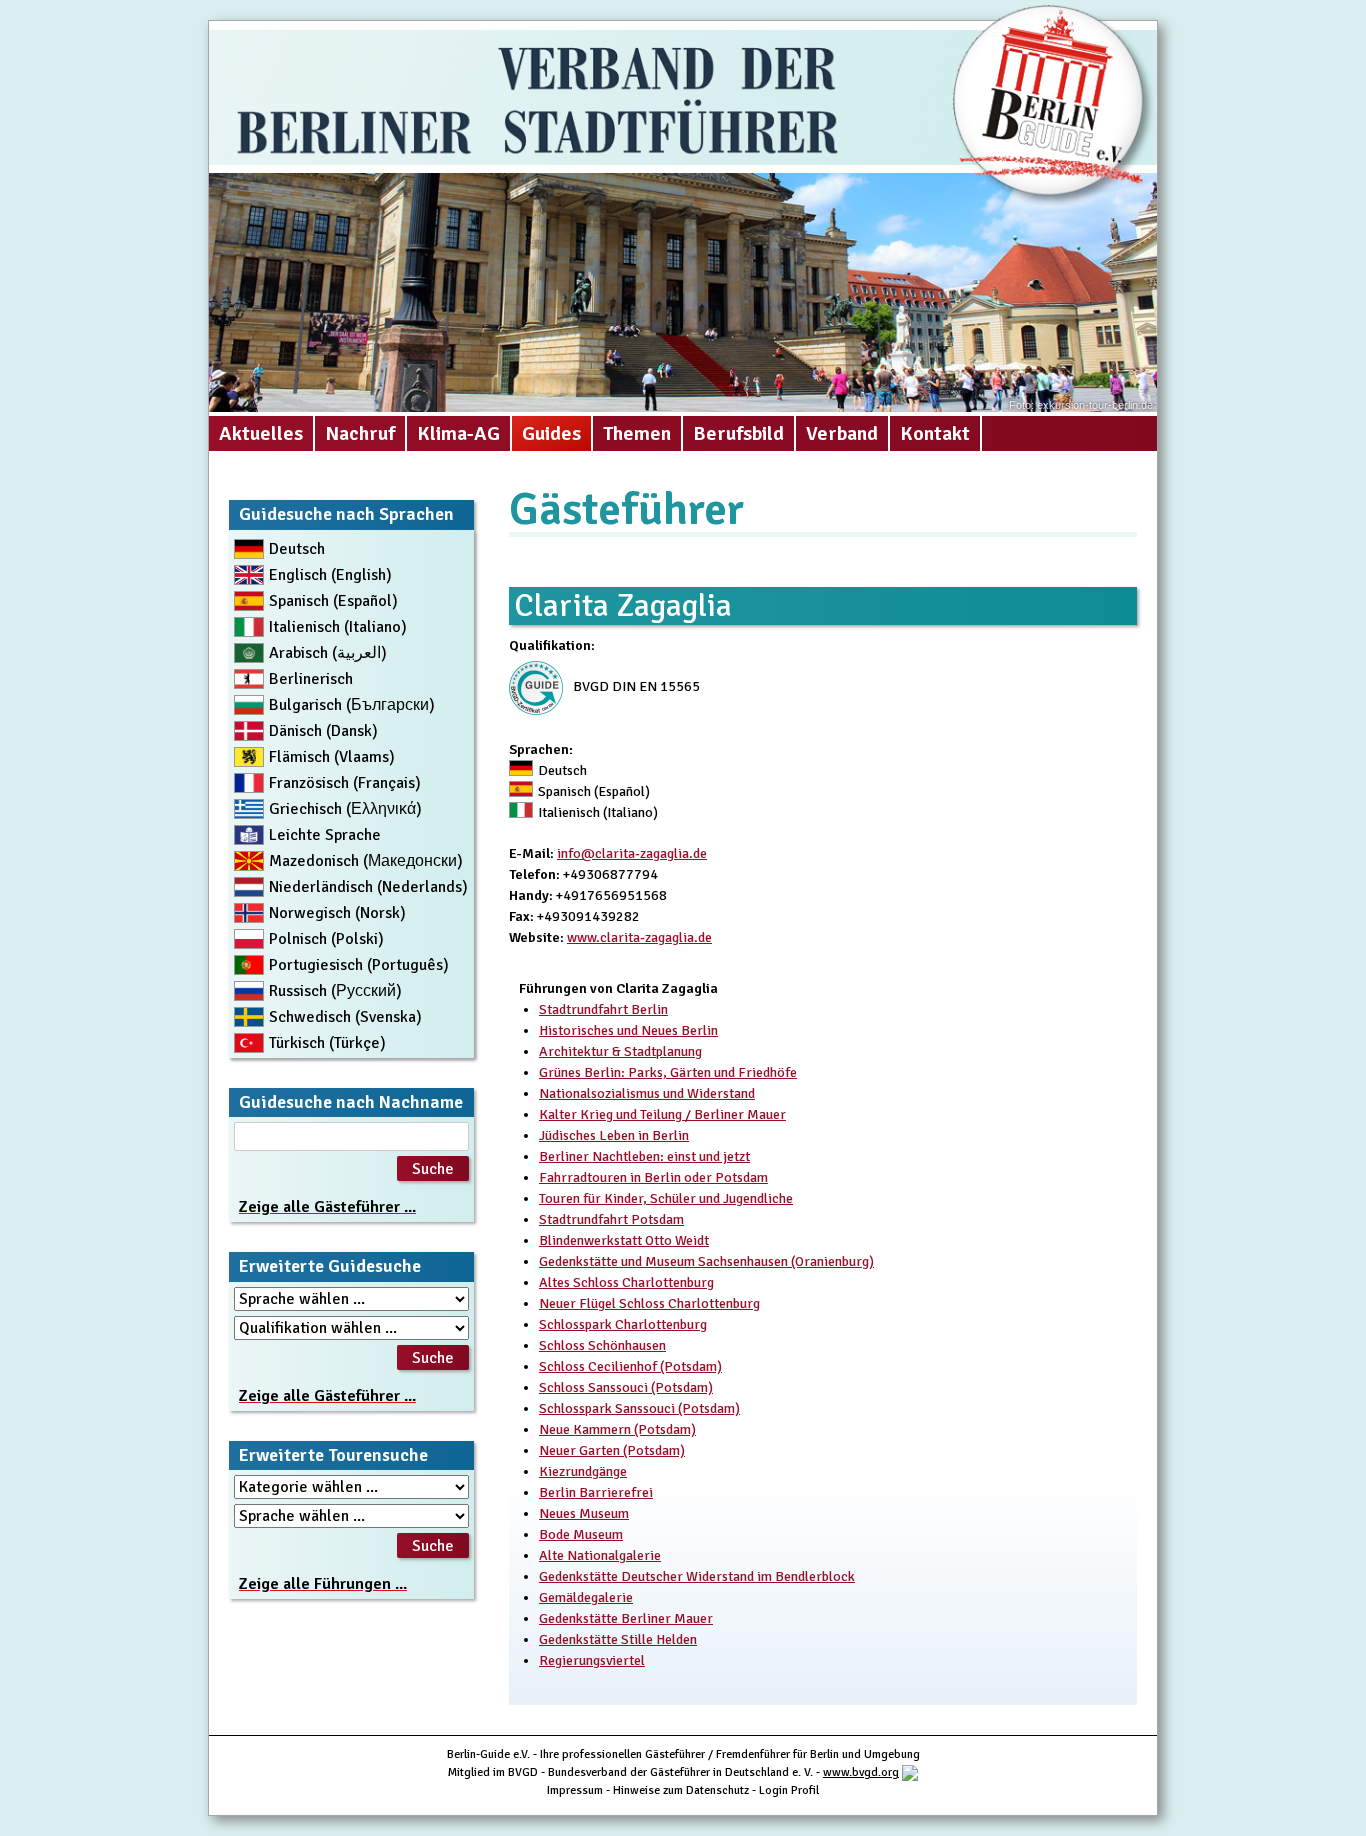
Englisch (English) (330, 575)
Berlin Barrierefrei (596, 1492)
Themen (637, 433)
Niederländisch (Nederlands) (368, 887)
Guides (551, 433)
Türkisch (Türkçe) (327, 1043)
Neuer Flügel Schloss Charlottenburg (649, 1303)
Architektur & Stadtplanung (620, 1051)
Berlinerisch (311, 679)
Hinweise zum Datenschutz (681, 1790)
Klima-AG (458, 433)
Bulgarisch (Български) (352, 705)
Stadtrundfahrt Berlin (603, 1009)
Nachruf (360, 433)
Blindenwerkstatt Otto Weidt (624, 1240)
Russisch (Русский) (335, 991)
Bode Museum (581, 1534)
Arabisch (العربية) (328, 653)
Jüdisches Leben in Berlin (614, 1135)
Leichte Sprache (325, 835)
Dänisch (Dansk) (323, 731)
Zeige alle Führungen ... (323, 1584)
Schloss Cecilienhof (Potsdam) (630, 1366)
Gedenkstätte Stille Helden (618, 1639)
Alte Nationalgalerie (600, 1555)
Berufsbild (738, 433)
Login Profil (789, 1790)
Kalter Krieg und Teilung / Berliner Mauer (662, 1114)
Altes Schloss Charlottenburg (626, 1282)
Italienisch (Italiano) (338, 627)
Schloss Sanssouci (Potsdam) (626, 1387)
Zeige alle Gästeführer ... (327, 1207)
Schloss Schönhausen (602, 1345)
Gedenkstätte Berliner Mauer (626, 1618)
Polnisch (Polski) (326, 939)
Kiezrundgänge (583, 1471)
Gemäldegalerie (586, 1597)
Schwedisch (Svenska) (345, 1017)
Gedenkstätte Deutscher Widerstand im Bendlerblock (697, 1576)
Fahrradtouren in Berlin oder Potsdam (653, 1177)
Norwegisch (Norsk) (337, 913)
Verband (842, 433)
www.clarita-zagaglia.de (639, 937)
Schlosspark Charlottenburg (623, 1324)
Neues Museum (584, 1513)
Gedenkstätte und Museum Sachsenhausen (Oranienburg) (706, 1261)
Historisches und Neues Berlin (628, 1030)
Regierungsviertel (592, 1660)
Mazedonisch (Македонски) (366, 861)
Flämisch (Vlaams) (332, 757)
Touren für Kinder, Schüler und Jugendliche (666, 1198)
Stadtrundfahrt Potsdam (611, 1219)
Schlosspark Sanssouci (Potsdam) (639, 1408)
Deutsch (297, 549)
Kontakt (935, 433)
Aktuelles (261, 433)
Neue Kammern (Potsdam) (617, 1429)
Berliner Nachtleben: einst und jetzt (644, 1156)
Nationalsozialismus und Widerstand (647, 1093)
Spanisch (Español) (333, 601)
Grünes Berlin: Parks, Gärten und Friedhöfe (668, 1072)
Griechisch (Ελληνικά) (345, 809)
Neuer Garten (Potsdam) (612, 1450)
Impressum (575, 1790)
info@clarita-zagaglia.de (632, 853)
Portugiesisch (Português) (359, 965)
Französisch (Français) (345, 783)
